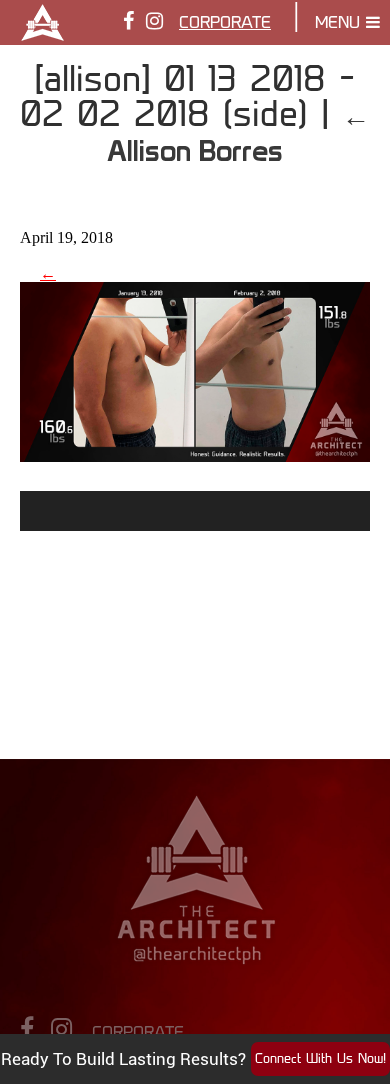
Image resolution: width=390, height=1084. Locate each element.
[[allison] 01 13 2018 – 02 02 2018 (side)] (195, 454)
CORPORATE (225, 24)
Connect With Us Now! (320, 1059)
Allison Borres (238, 133)
